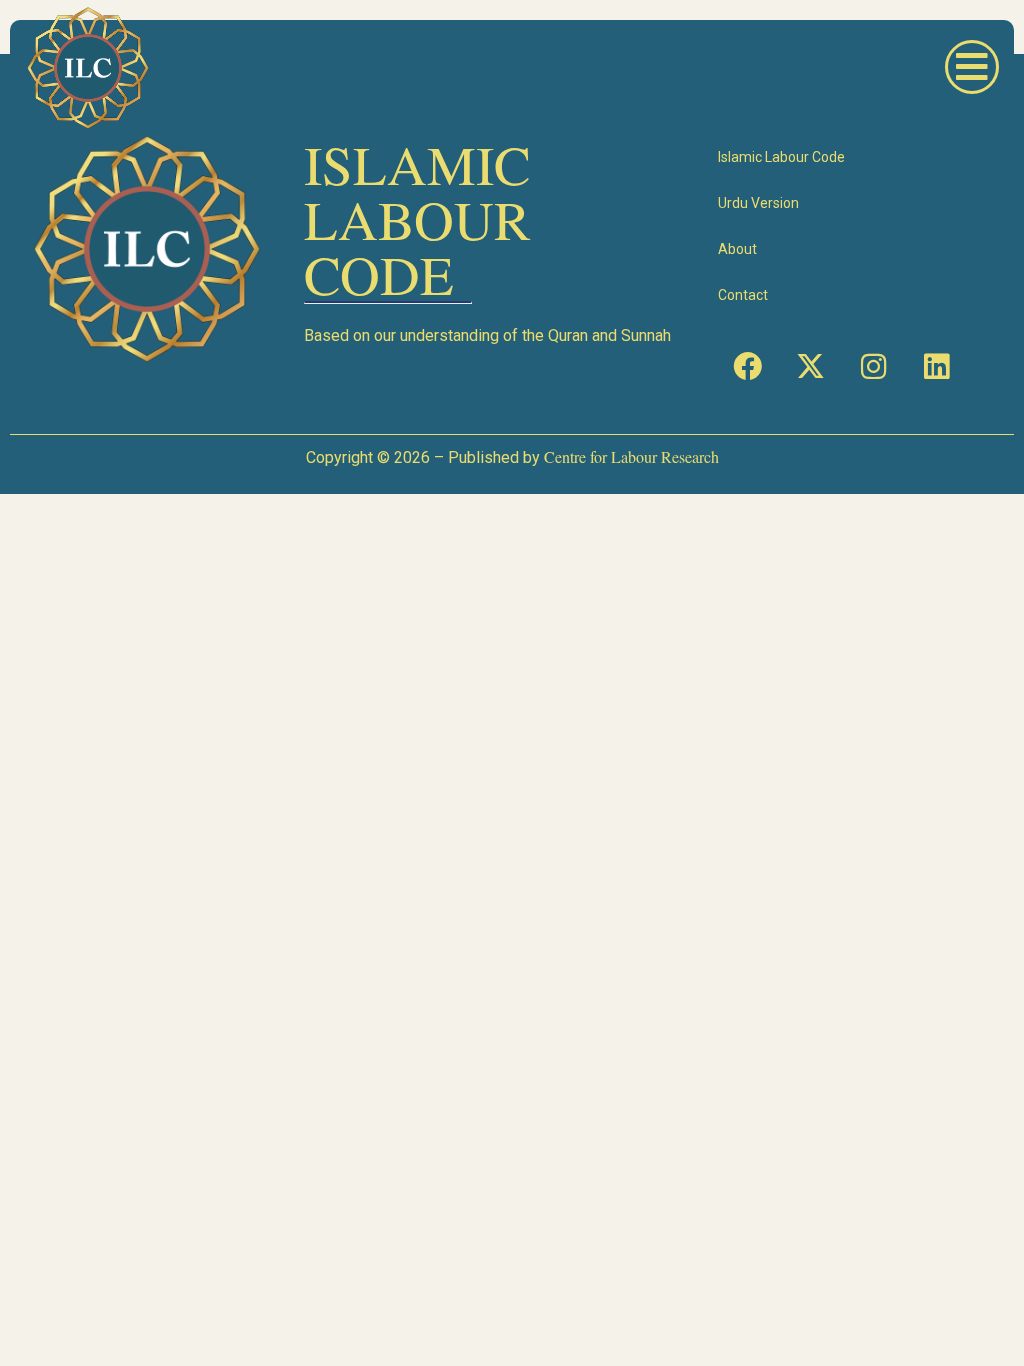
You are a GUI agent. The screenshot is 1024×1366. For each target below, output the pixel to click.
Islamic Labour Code (781, 157)
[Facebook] (747, 367)
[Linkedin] (936, 367)
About (737, 249)
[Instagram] (873, 367)
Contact (743, 295)
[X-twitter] (810, 367)
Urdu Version (758, 203)
